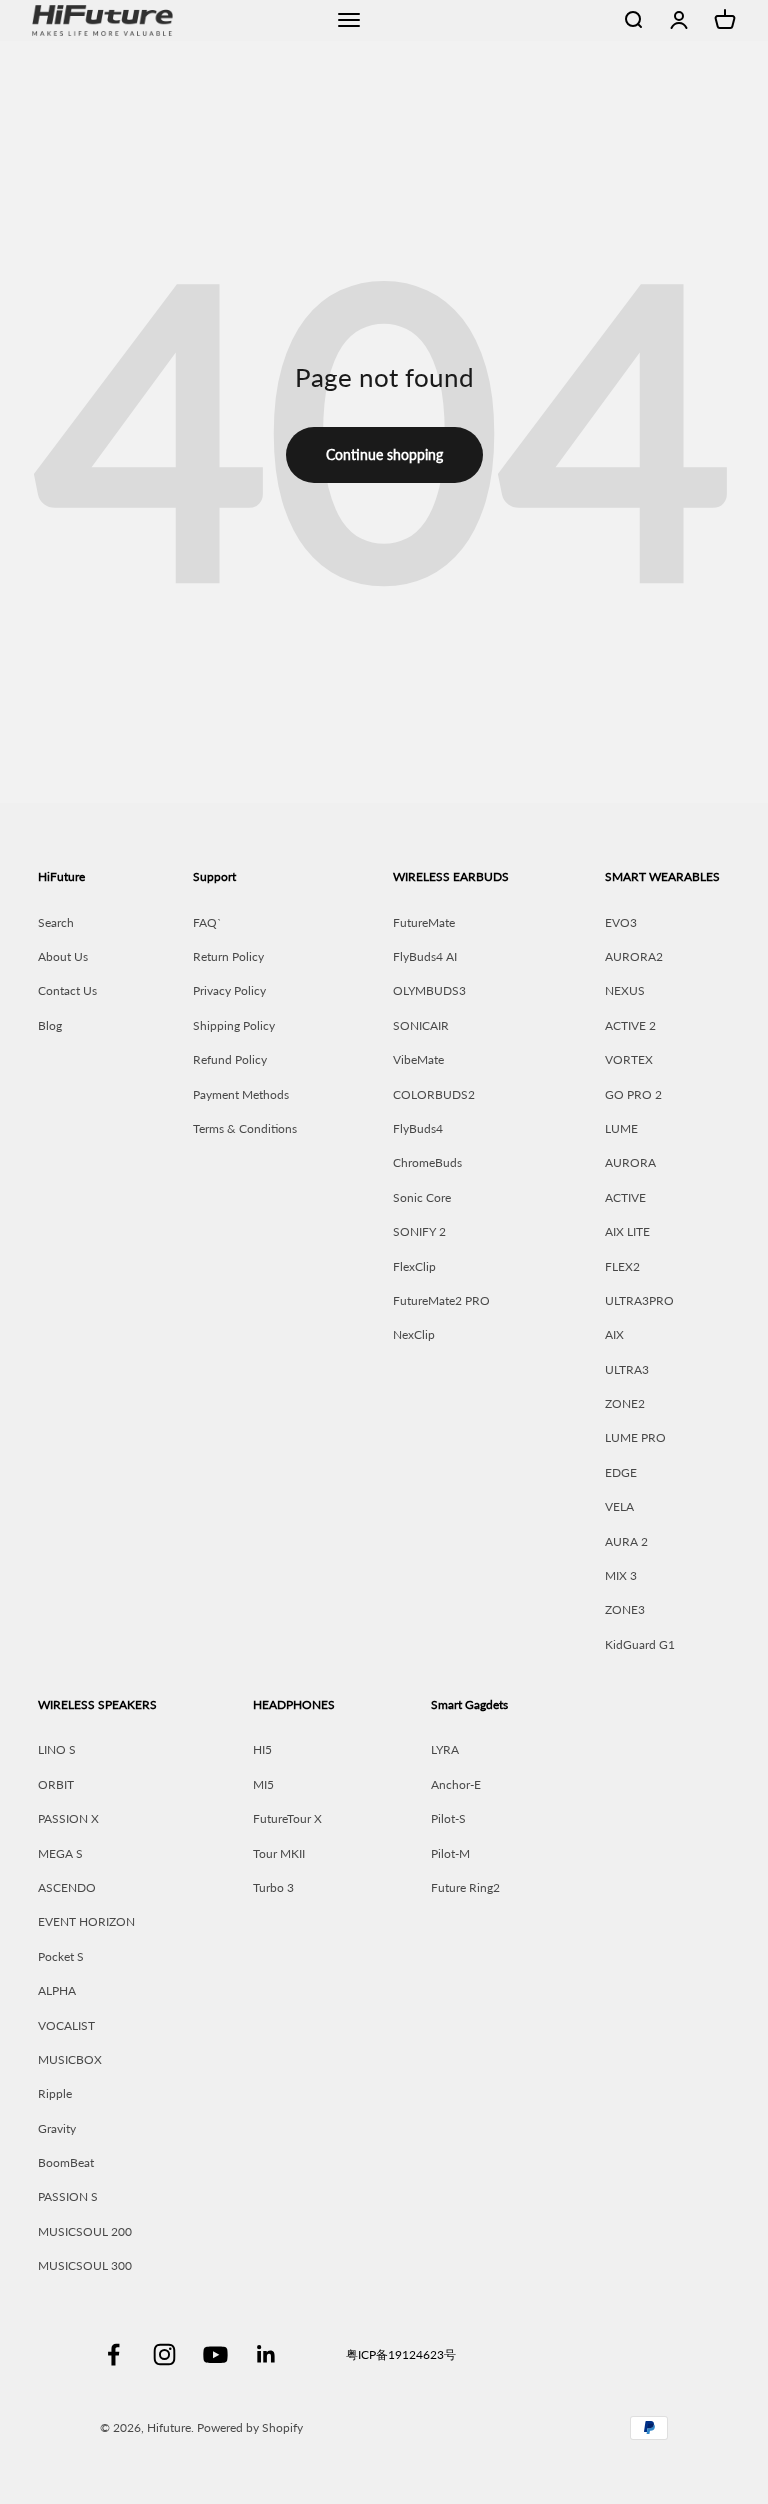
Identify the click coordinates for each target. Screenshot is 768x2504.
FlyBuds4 (418, 1128)
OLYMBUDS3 (429, 990)
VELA (619, 1506)
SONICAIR (421, 1025)
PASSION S (68, 2196)
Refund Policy (230, 1059)
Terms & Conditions (245, 1128)
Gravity (57, 2128)
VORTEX (629, 1059)
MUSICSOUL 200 (85, 2231)
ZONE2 (625, 1403)
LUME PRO (635, 1437)
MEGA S (60, 1853)
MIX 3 (621, 1575)
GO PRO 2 (633, 1094)
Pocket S (61, 1956)
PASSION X (68, 1818)
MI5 (263, 1784)
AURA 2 (626, 1541)
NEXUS (625, 990)
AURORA (630, 1162)
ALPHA (57, 1990)
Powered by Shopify (250, 2427)
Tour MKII (279, 1853)
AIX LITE (627, 1231)
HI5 (262, 1749)
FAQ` (207, 922)
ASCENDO (67, 1887)
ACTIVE (625, 1197)
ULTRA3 (627, 1369)
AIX (614, 1334)
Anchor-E (456, 1784)
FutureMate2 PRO (441, 1300)
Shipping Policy (234, 1025)
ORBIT (56, 1784)
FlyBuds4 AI (425, 956)
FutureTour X (287, 1818)
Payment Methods (241, 1094)
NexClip (414, 1334)
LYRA (445, 1749)
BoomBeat (66, 2162)
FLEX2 (622, 1266)
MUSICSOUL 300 (85, 2265)
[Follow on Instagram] (164, 2354)
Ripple (55, 2093)
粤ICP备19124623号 (401, 2354)
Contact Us (67, 990)
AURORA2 (634, 956)
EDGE (621, 1472)
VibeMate (418, 1059)
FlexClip (414, 1266)
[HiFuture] (173, 20)
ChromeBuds (427, 1162)
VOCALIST (66, 2025)
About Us (63, 956)
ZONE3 (625, 1609)
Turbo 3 (273, 1887)
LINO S (57, 1749)
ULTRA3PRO (639, 1300)
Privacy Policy (229, 990)
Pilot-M (450, 1853)
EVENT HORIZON (86, 1921)
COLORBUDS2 (434, 1094)
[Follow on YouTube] (215, 2354)
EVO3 (621, 922)
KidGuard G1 (640, 1644)
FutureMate (424, 922)
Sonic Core (422, 1197)
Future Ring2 (465, 1887)
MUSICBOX (70, 2059)
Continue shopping (384, 454)
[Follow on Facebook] (113, 2354)
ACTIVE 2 (630, 1025)
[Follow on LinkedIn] (266, 2354)
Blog (50, 1025)
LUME (621, 1128)
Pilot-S (448, 1818)
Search (56, 922)
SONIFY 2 (419, 1231)
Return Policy (228, 956)
